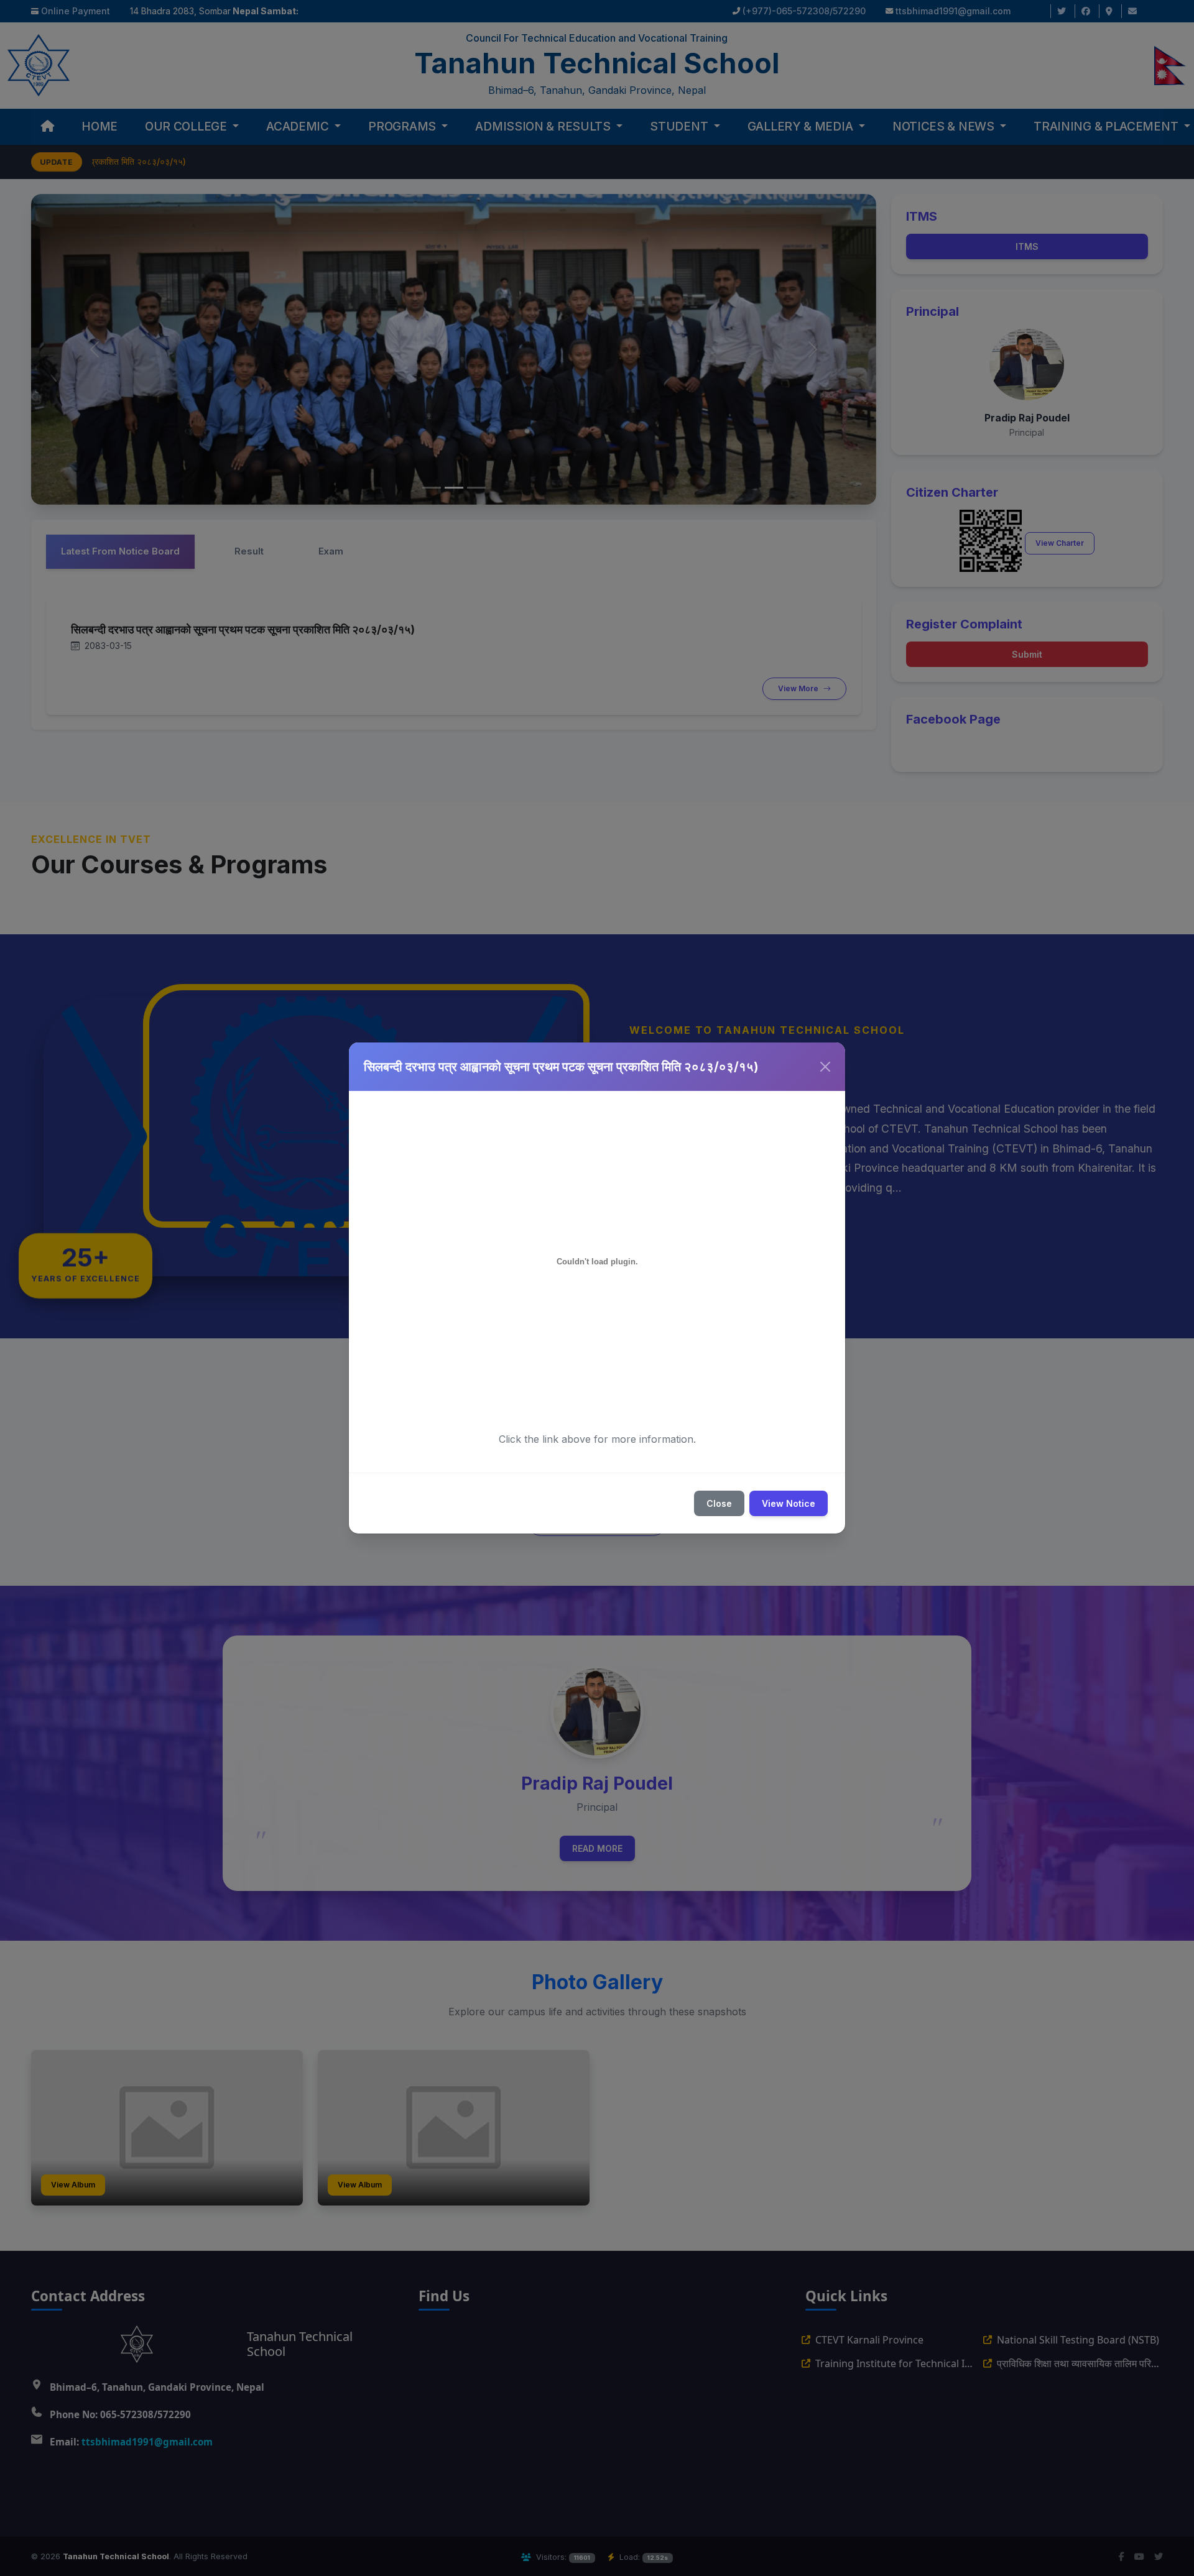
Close (719, 1503)
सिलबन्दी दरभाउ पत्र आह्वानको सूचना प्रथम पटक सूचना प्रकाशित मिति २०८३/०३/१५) (561, 1067)
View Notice (789, 1503)
